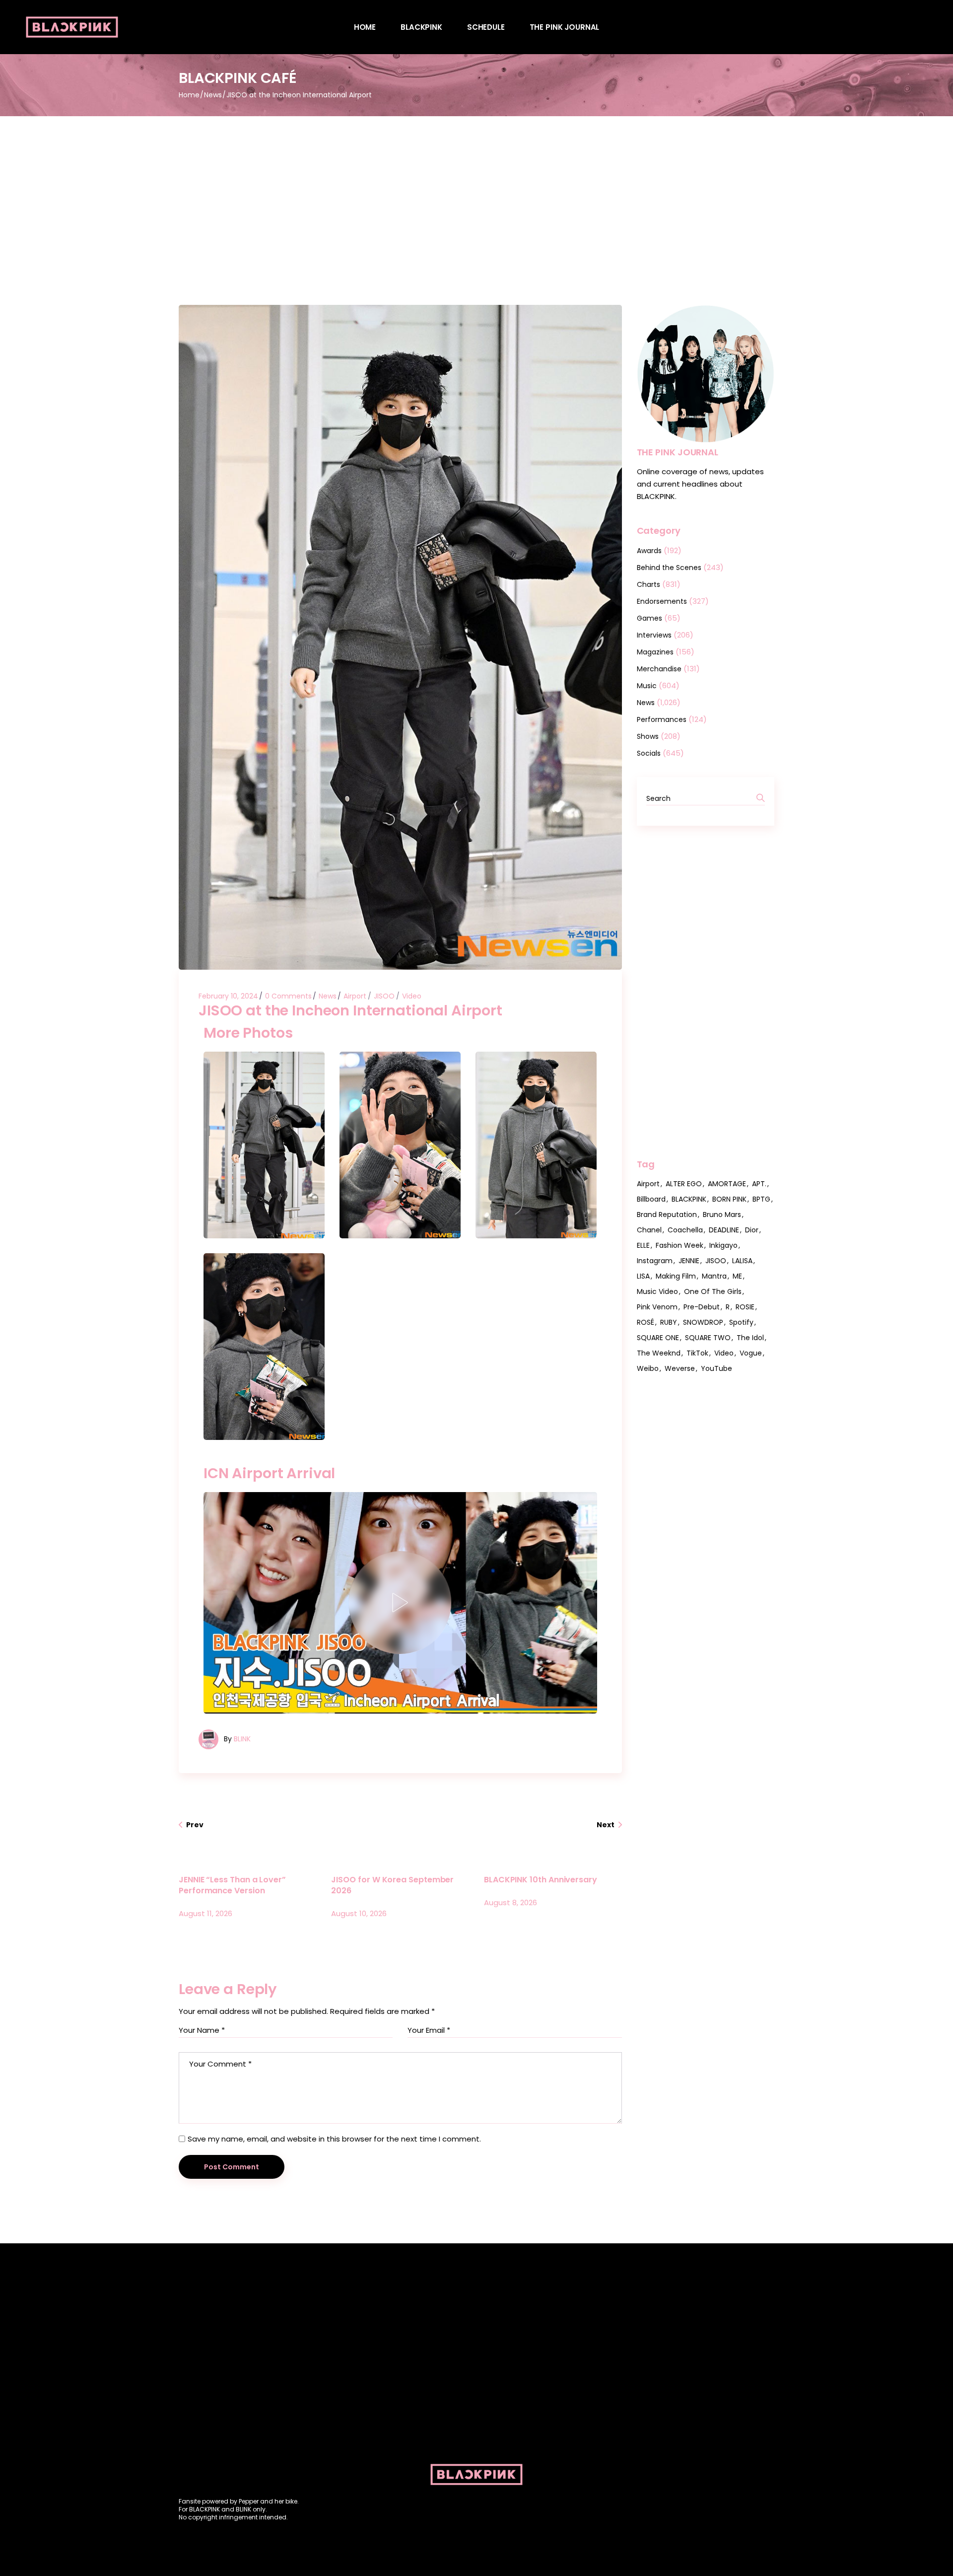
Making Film (676, 1276)
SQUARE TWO (708, 1338)
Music (647, 686)
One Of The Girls (713, 1291)
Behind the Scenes (669, 568)
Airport (355, 996)
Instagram (655, 1261)
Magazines (655, 652)
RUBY (669, 1322)
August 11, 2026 (205, 1913)
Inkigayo (723, 1245)
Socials (649, 753)
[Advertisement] (476, 191)
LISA (643, 1276)
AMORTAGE (727, 1184)
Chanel (649, 1230)
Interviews (654, 635)
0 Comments (288, 996)
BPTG (761, 1199)
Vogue (751, 1353)
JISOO (384, 996)
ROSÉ (646, 1322)
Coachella (685, 1230)
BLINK (242, 1739)
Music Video (657, 1291)
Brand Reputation (667, 1215)
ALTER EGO (684, 1184)
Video (412, 996)
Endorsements (662, 601)
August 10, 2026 (359, 1913)
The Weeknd (659, 1353)
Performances (662, 719)
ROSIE (745, 1307)
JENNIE (689, 1261)
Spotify (741, 1322)
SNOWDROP (703, 1322)
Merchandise (659, 669)
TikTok (697, 1353)
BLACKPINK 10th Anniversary (541, 1880)
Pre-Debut (702, 1307)
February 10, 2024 (228, 996)
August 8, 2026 (511, 1902)
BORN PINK (729, 1199)
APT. (759, 1184)
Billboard (651, 1199)
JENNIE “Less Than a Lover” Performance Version (232, 1885)
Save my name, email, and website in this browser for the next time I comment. (334, 2139)
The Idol (750, 1338)
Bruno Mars (722, 1215)
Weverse (680, 1368)
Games (649, 618)
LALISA (742, 1261)
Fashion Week (680, 1245)
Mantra (714, 1276)
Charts (648, 584)
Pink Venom (657, 1307)
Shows (648, 736)
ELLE (643, 1245)
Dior (752, 1230)
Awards (649, 551)
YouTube (716, 1368)
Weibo (648, 1368)
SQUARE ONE (658, 1338)
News (213, 95)
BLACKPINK (689, 1199)
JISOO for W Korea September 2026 (392, 1885)
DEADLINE (724, 1230)
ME (737, 1276)
